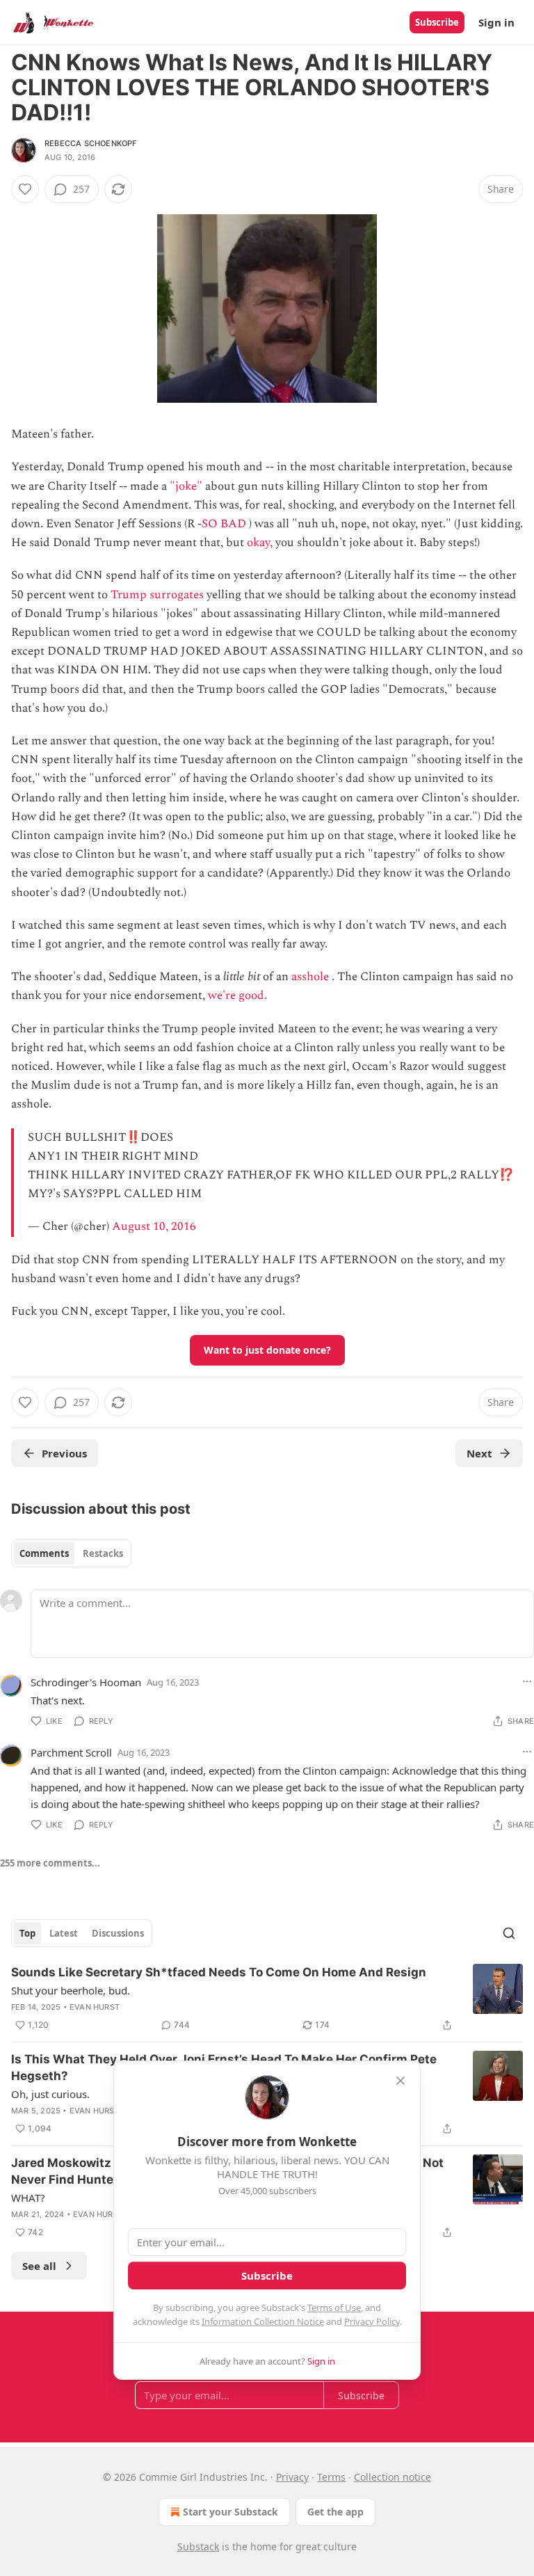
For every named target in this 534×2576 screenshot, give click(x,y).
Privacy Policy (372, 2321)
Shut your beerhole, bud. (71, 1990)
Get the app (335, 2512)
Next (479, 1453)
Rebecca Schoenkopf (91, 143)
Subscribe (437, 22)
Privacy (292, 2477)
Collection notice (393, 2477)
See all (39, 2266)
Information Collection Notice (263, 2321)
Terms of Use (334, 2307)
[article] (267, 1999)
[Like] (25, 189)
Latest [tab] (64, 1933)
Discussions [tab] (118, 1933)
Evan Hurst (95, 2007)
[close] (400, 2081)
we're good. (237, 995)
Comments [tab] (44, 1553)
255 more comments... (50, 1863)
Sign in (496, 22)
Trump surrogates (157, 595)
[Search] (509, 1933)
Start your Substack (230, 2512)
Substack (198, 2546)
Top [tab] (27, 1933)
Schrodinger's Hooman (86, 1682)
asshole (310, 977)
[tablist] (71, 1553)
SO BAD (224, 524)
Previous (64, 1453)
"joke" (186, 486)
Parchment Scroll (71, 1752)
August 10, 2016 (154, 1226)
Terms (331, 2477)
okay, (260, 543)
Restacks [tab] (103, 1553)
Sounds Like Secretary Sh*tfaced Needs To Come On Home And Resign (219, 1972)
